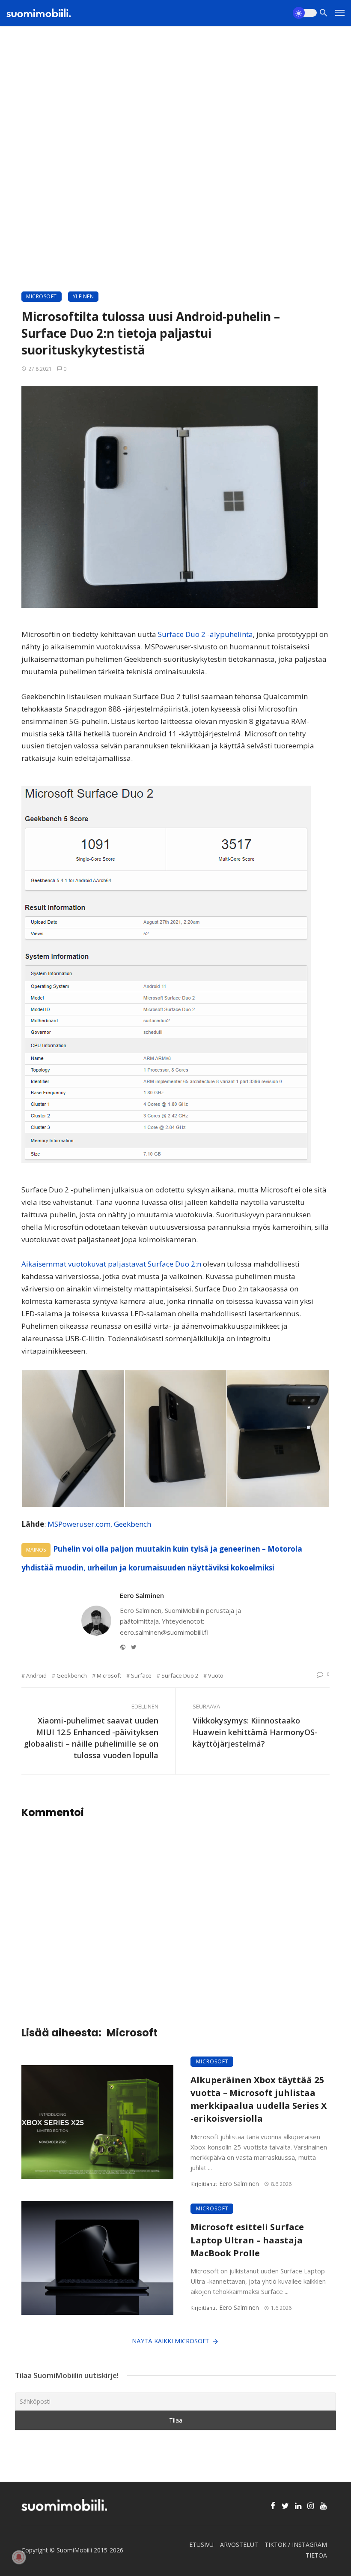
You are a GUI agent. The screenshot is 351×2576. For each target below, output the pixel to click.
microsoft (109, 1675)
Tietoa (316, 2555)
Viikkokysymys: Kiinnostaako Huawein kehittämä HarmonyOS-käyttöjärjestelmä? (255, 1732)
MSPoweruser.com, (80, 1524)
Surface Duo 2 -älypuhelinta (205, 634)
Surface (141, 1675)
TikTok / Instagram (296, 2544)
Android (36, 1675)
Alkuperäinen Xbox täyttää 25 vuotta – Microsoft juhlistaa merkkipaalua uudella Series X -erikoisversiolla (259, 2099)
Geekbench (132, 1524)
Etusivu (201, 2544)
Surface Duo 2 (180, 1675)
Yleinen (83, 296)
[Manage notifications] (19, 2557)
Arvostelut (239, 2544)
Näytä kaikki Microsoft (171, 2341)
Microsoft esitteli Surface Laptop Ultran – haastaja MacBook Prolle (247, 2240)
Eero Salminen (142, 1595)
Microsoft (42, 296)
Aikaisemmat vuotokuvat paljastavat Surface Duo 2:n (111, 1264)
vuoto (216, 1675)
